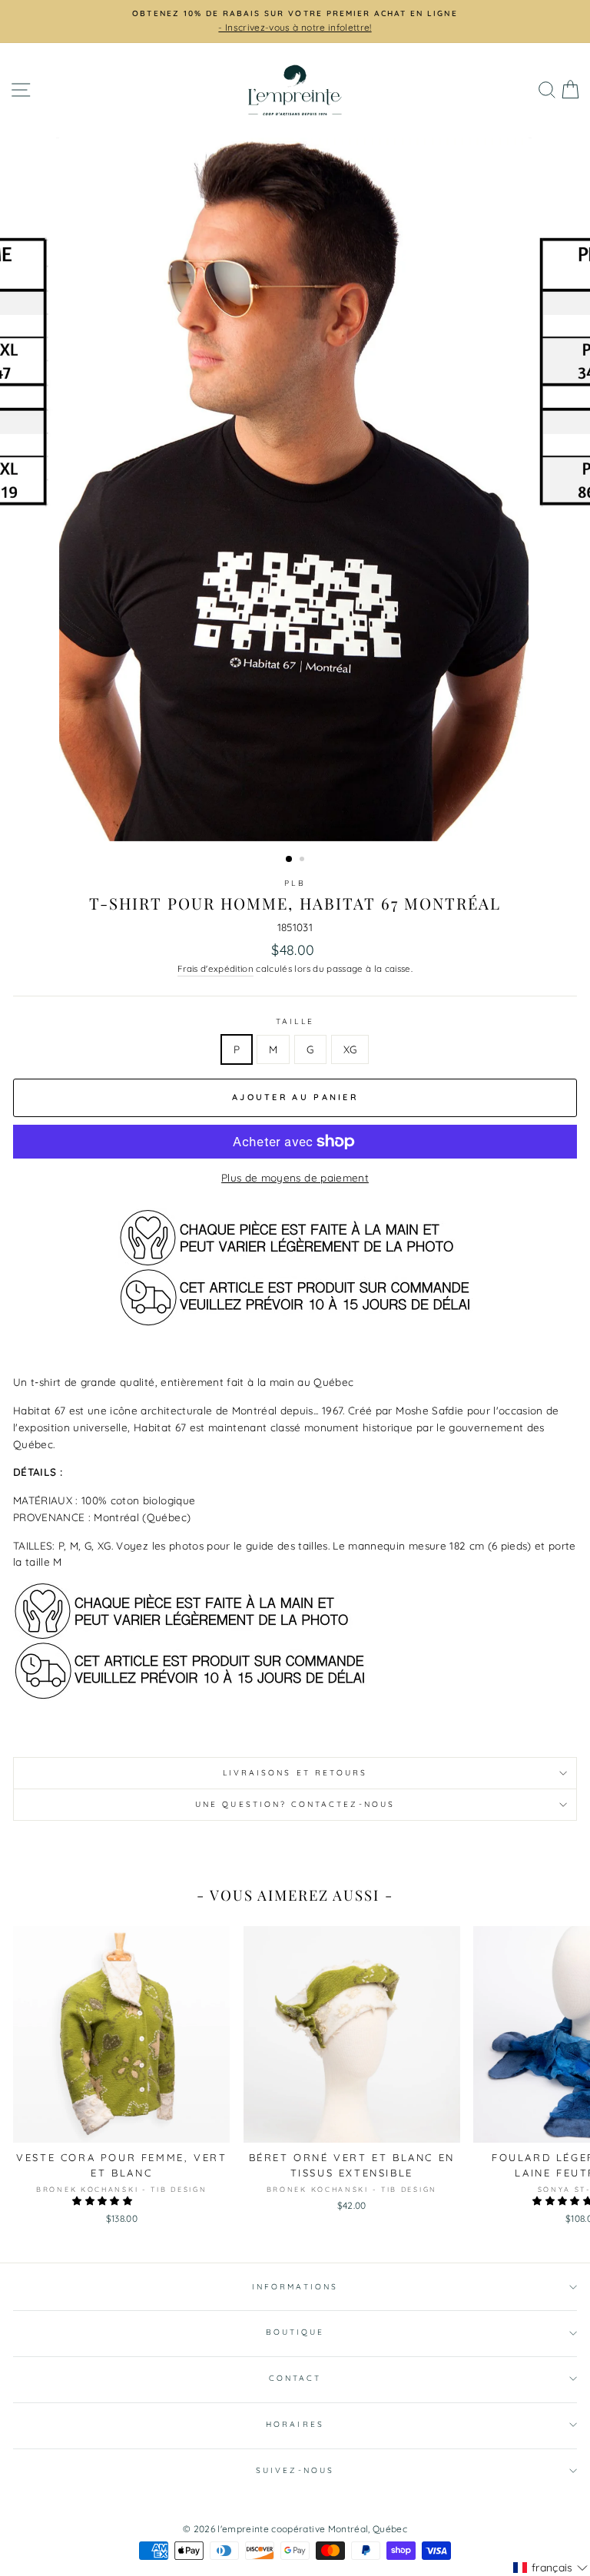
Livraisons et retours (295, 1773)
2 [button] (303, 860)
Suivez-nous (295, 2470)
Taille (295, 1021)
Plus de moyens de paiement (295, 1177)
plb (295, 883)
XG (350, 1049)
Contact (295, 2378)
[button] (103, 2201)
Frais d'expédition (215, 968)
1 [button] (290, 860)
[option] (295, 14)
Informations (295, 2287)
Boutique (295, 2332)
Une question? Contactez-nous (295, 1804)
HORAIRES (295, 2424)
